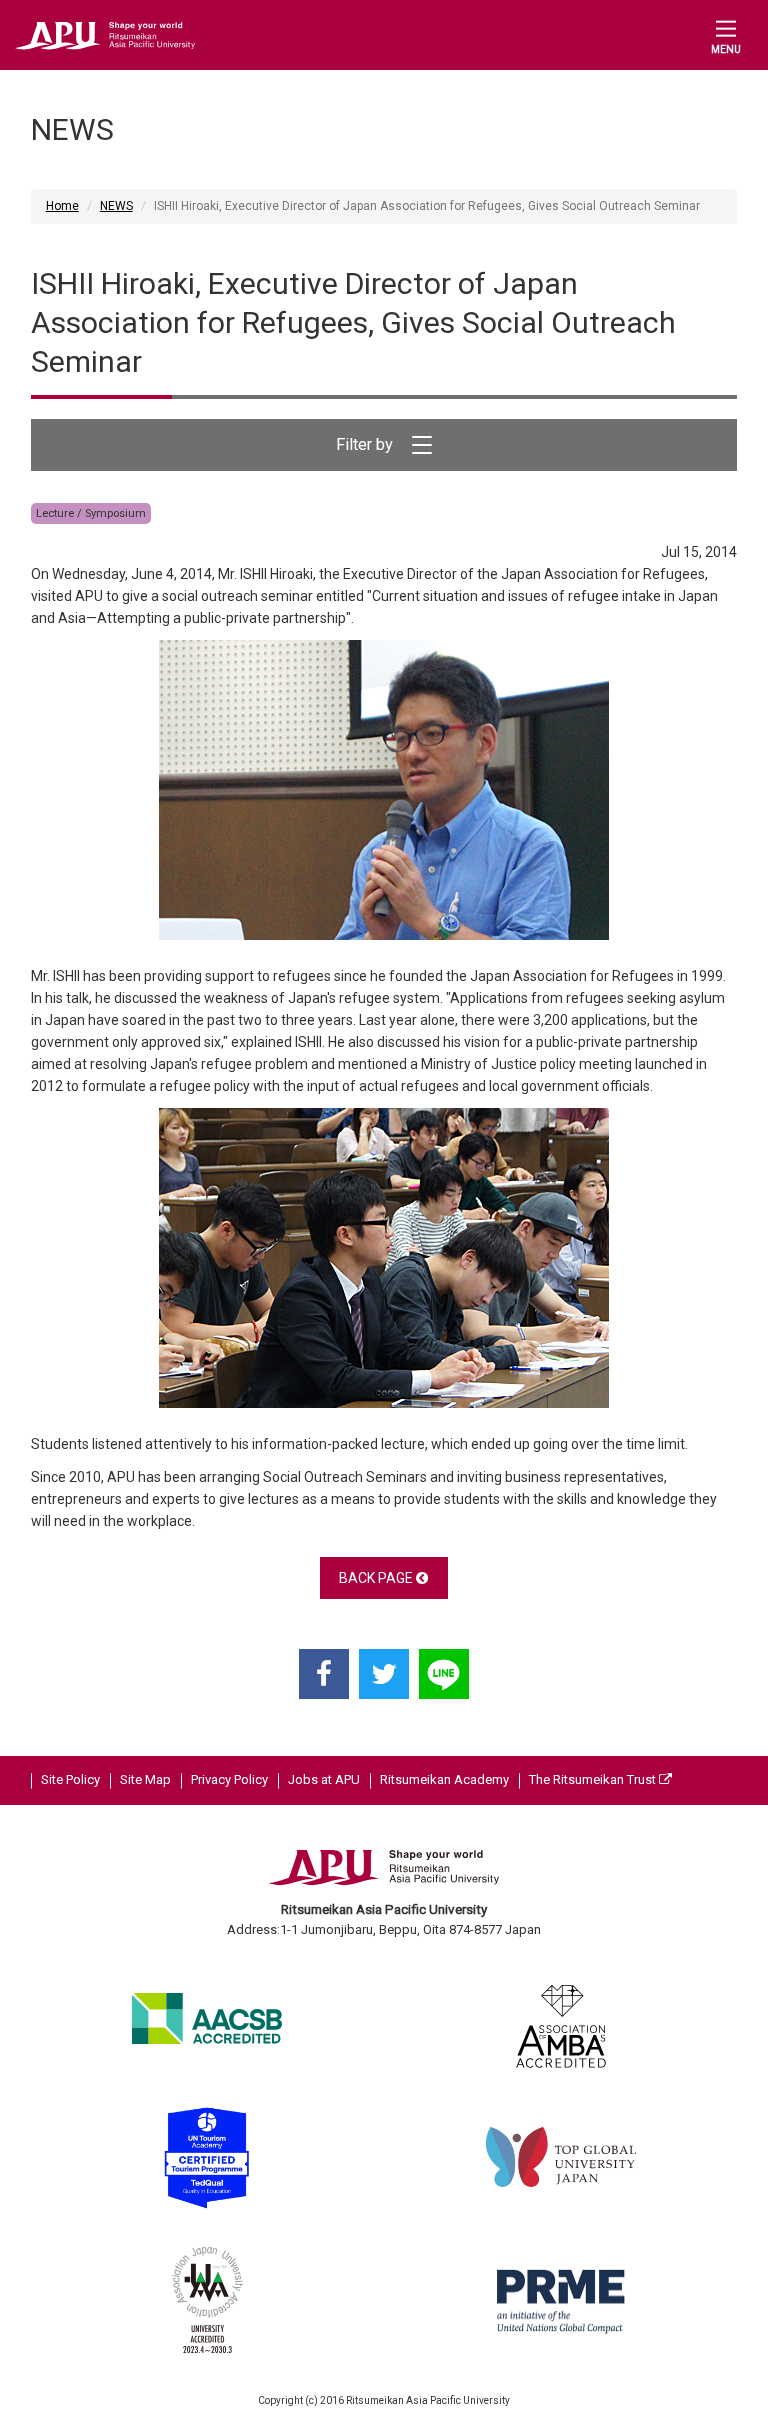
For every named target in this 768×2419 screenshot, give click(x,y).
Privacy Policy (229, 1779)
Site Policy (70, 1779)
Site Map (145, 1779)
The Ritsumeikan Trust (594, 1779)
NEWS (116, 206)
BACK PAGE (377, 1578)
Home (62, 206)
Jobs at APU (324, 1779)
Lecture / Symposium (91, 513)
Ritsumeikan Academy (444, 1779)
